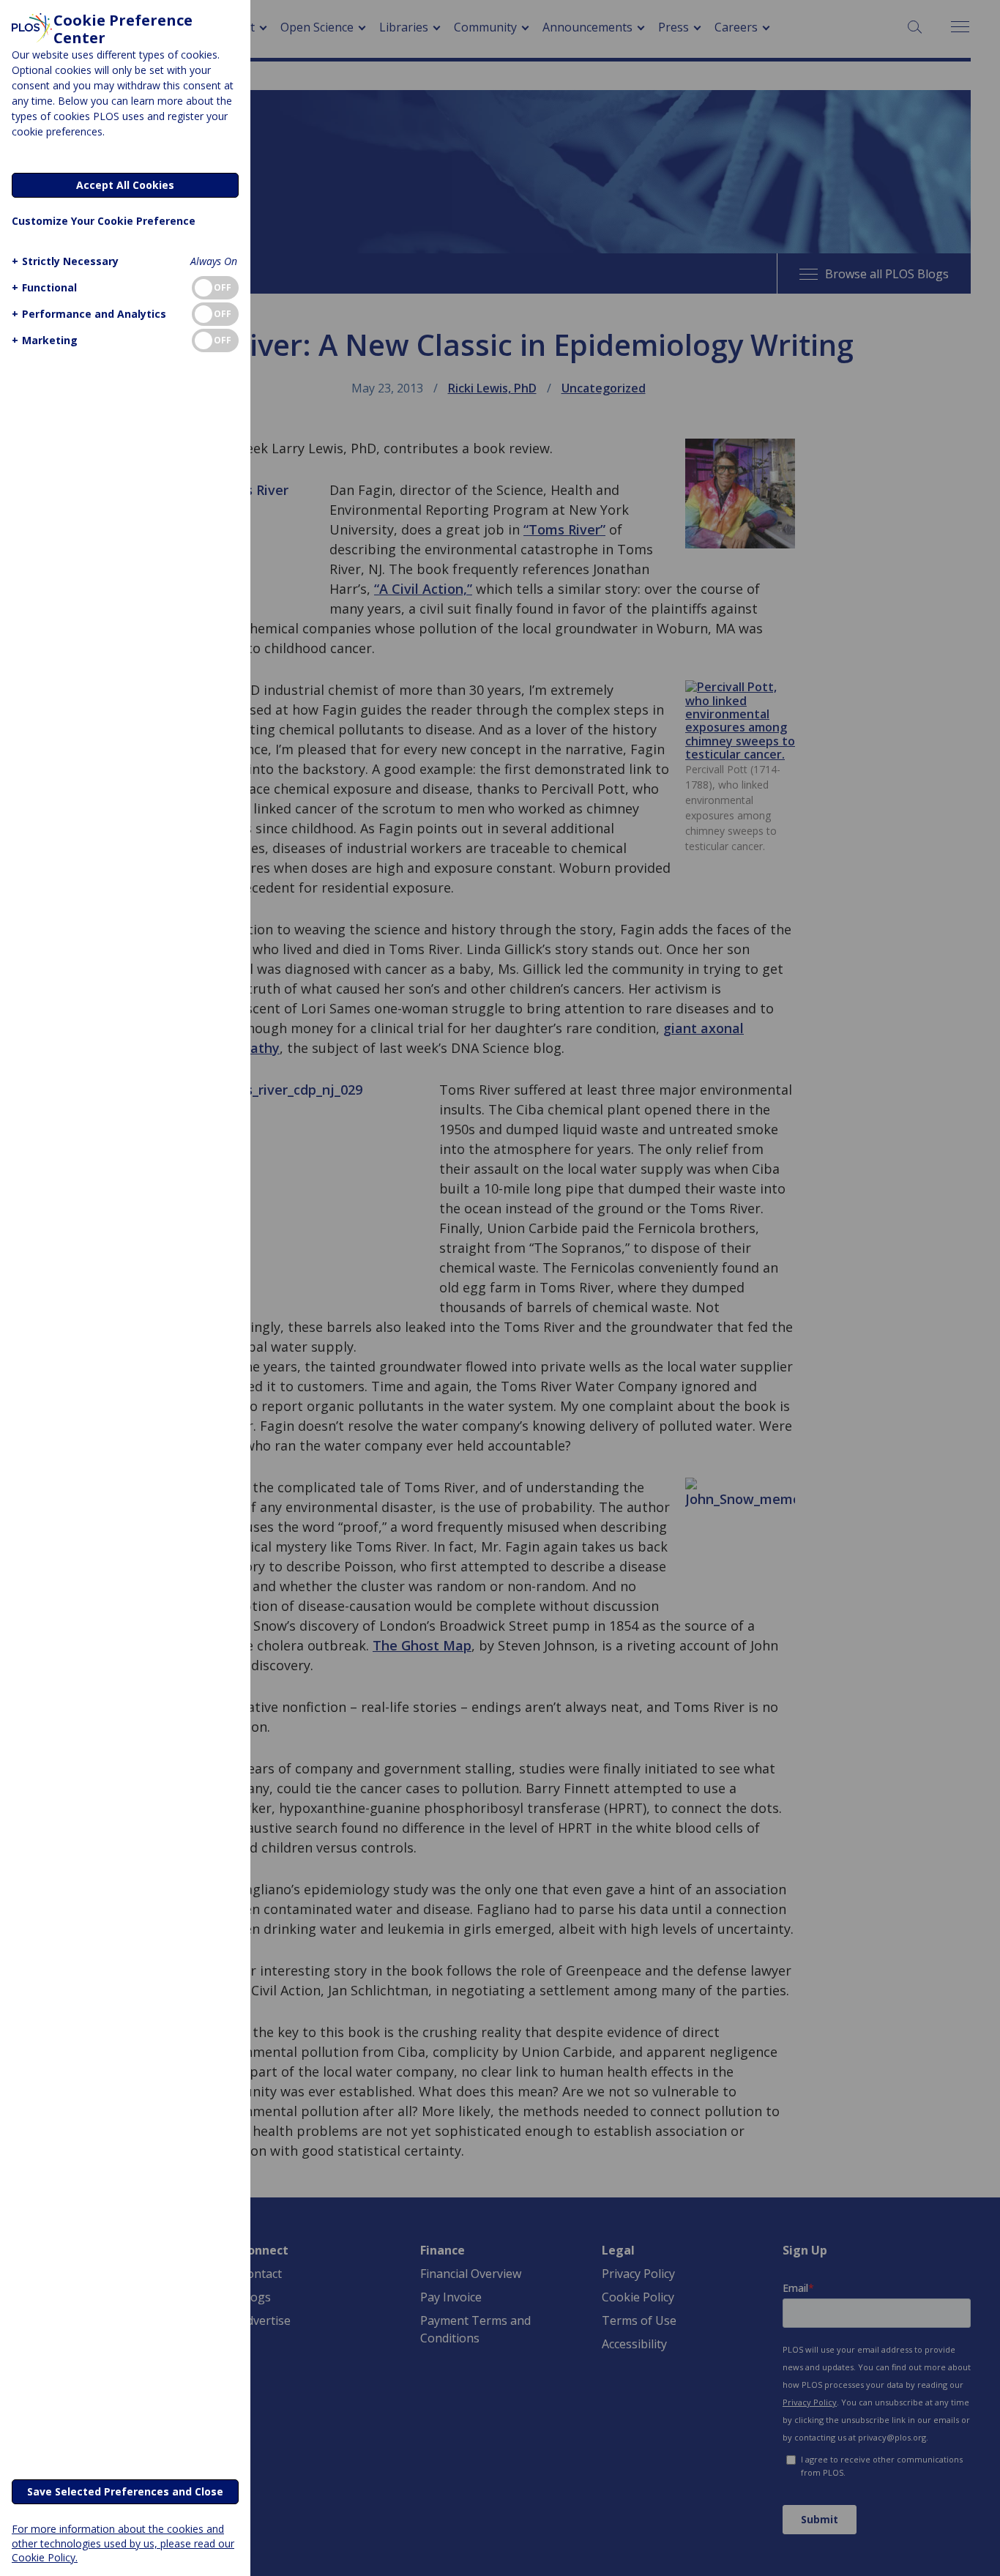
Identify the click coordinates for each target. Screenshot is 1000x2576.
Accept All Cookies (125, 185)
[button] (65, 261)
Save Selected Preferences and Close (125, 2491)
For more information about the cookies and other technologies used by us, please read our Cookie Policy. (123, 2543)
